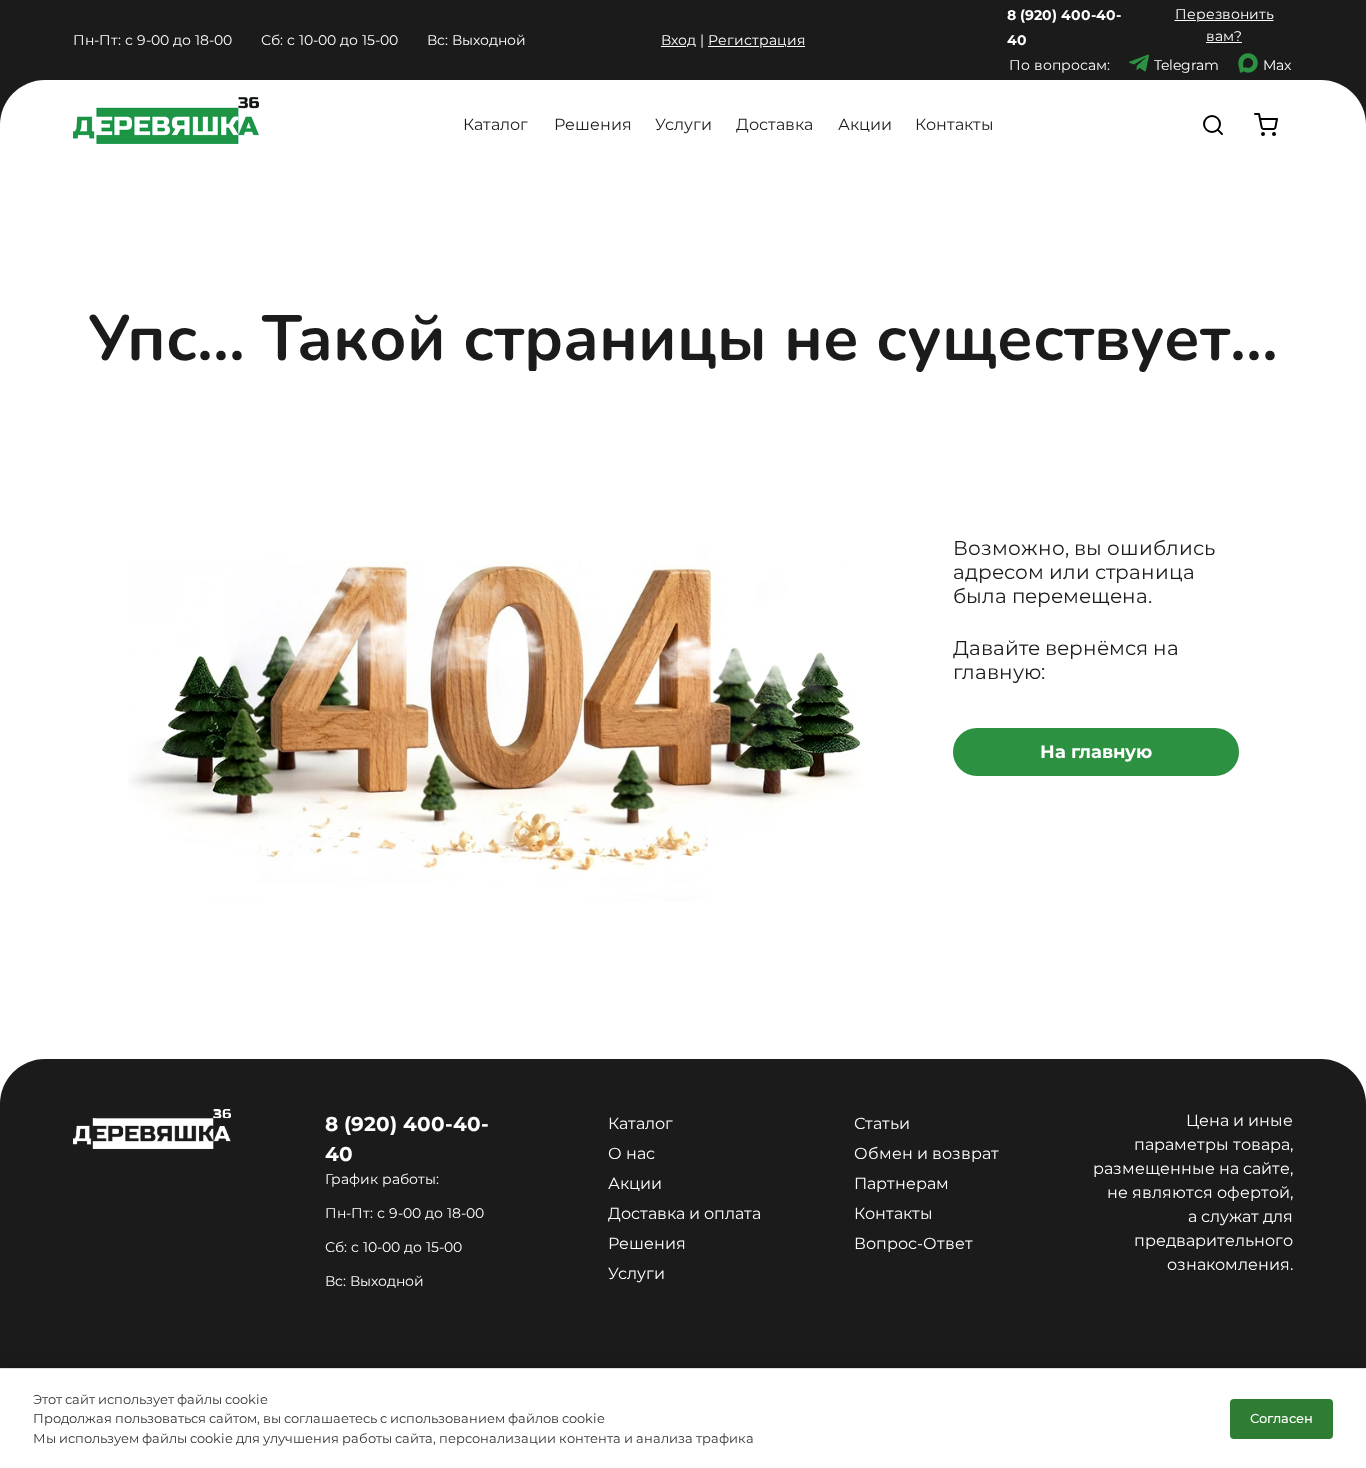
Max (1277, 65)
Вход (678, 40)
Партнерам (901, 1183)
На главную (1096, 752)
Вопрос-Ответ (913, 1243)
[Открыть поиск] (1213, 124)
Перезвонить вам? (1224, 25)
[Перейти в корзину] (1266, 124)
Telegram (1186, 65)
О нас (631, 1153)
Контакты (954, 124)
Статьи (882, 1123)
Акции (865, 124)
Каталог (495, 124)
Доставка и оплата (684, 1213)
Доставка (774, 124)
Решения (593, 124)
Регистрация (756, 40)
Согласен (1281, 1418)
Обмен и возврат (926, 1153)
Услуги (683, 124)
